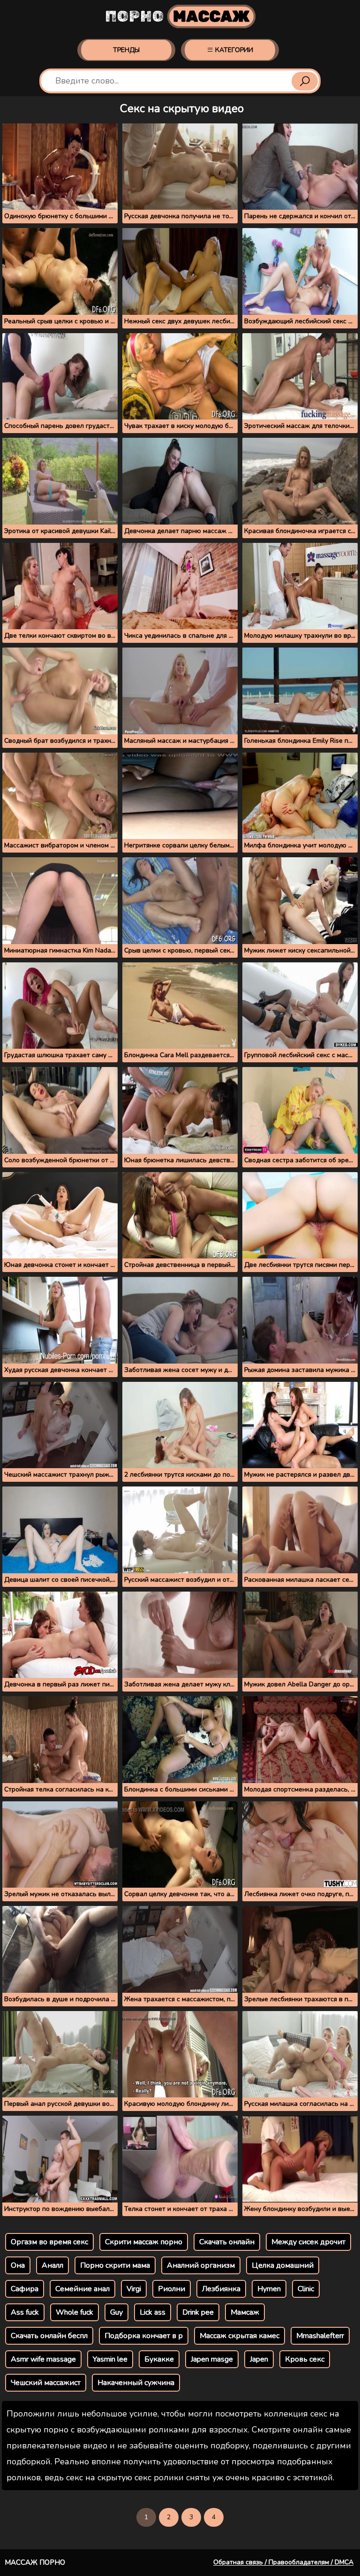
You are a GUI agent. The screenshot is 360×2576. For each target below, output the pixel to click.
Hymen (269, 2289)
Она (18, 2265)
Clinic (306, 2289)
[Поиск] (305, 81)
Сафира (25, 2289)
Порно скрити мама (115, 2265)
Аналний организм (201, 2265)
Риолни (172, 2289)
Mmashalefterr (320, 2336)
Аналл (52, 2265)
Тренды (126, 50)
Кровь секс (305, 2359)
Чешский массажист (46, 2383)
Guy (116, 2312)
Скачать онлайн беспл (49, 2336)
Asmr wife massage (43, 2359)
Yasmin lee (110, 2359)
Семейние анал (82, 2289)
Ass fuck (25, 2312)
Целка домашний (283, 2265)
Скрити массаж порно (144, 2242)
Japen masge (212, 2359)
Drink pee (198, 2312)
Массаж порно (35, 2562)
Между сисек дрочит (308, 2242)
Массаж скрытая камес (240, 2336)
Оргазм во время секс (49, 2242)
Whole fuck (75, 2312)
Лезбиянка (221, 2289)
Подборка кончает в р (144, 2336)
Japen (259, 2359)
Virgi (134, 2289)
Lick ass (153, 2312)
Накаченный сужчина (136, 2383)
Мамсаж (245, 2312)
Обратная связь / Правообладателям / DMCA (283, 2562)
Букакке (159, 2359)
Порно (177, 16)
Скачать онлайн (227, 2242)
